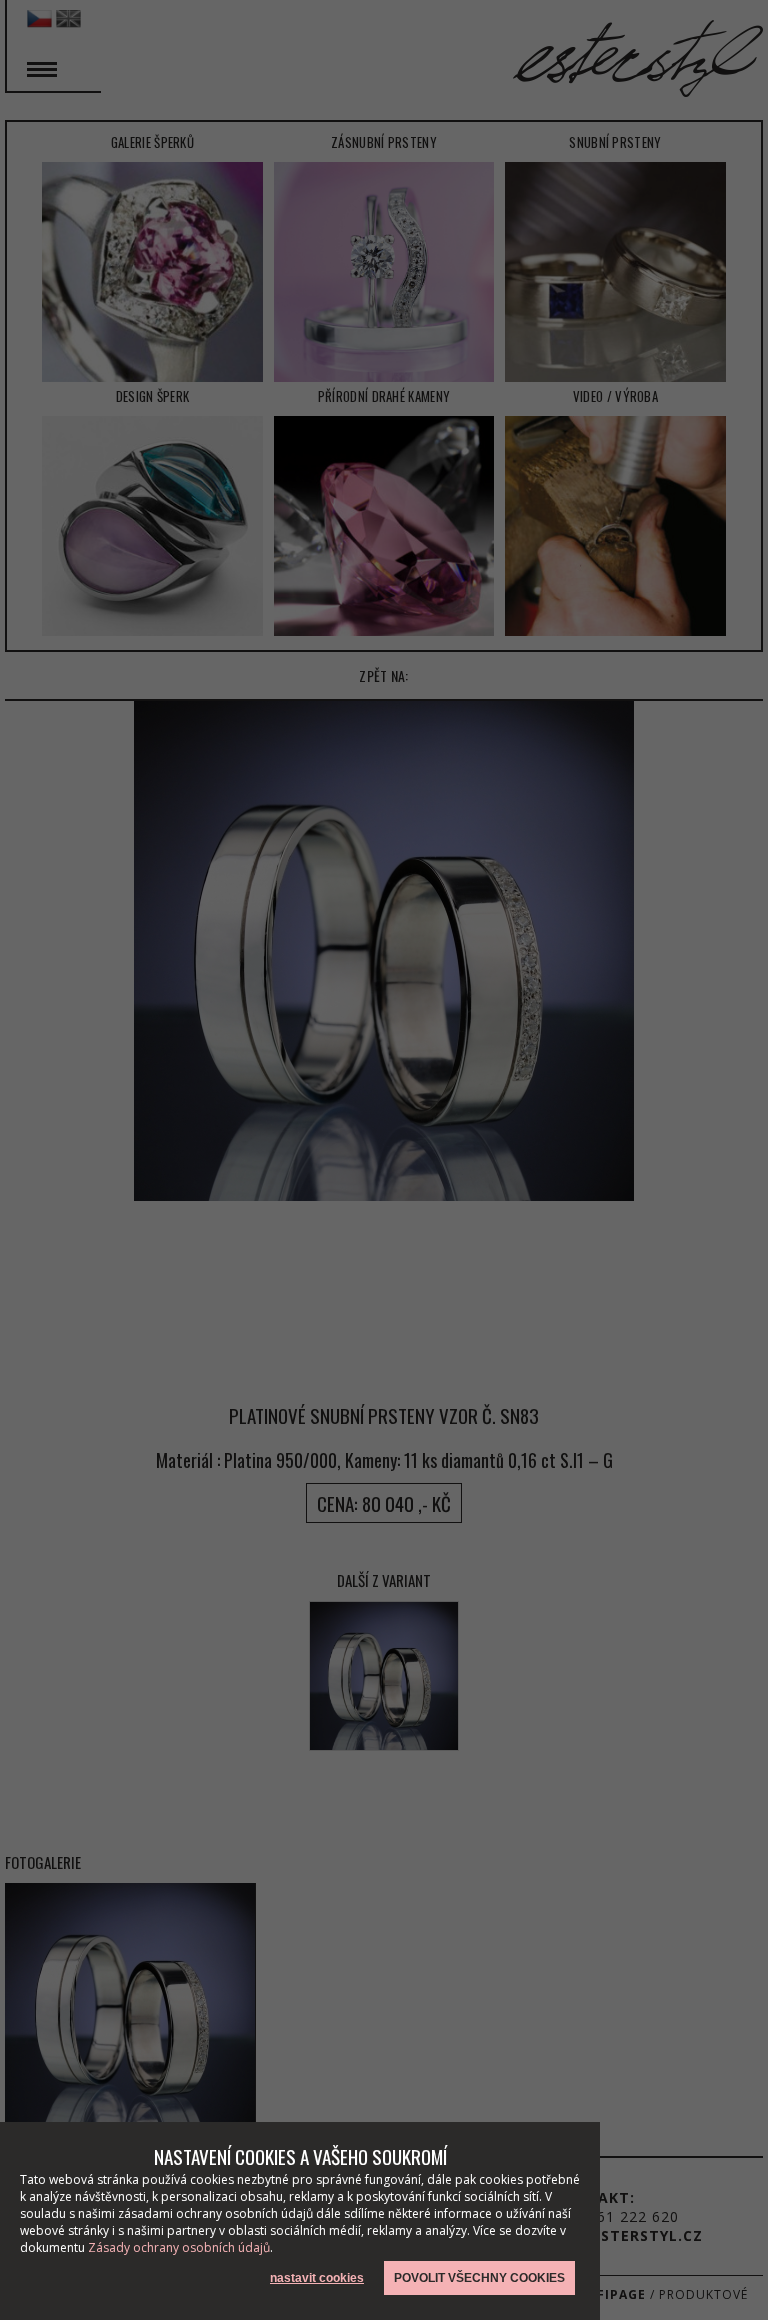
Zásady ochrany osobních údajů (179, 2247)
